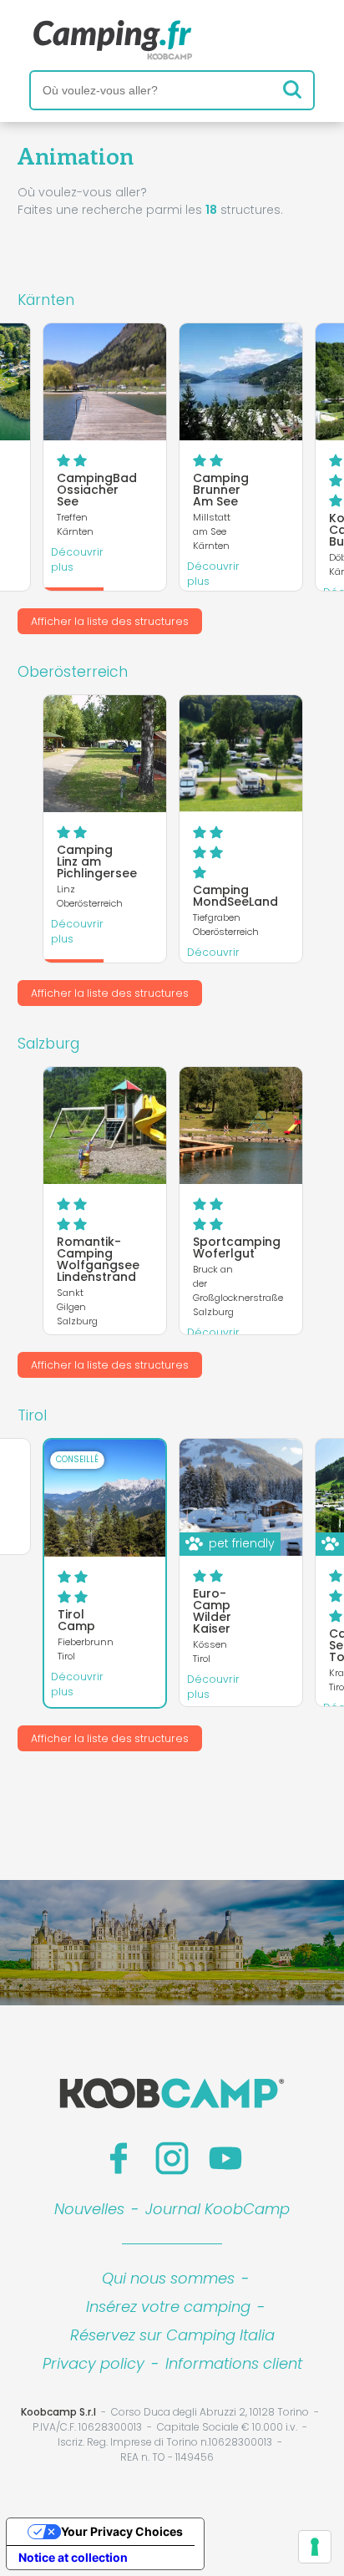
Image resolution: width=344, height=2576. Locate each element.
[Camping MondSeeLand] (241, 754)
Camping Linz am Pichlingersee (97, 861)
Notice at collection (73, 2557)
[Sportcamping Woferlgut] (241, 1125)
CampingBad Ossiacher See (97, 490)
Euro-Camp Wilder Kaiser (212, 1611)
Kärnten (46, 300)
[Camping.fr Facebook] (119, 2158)
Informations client (234, 2363)
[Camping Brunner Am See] (241, 382)
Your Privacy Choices (122, 2531)
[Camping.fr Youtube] (225, 2158)
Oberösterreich (73, 672)
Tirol (32, 1415)
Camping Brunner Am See (221, 490)
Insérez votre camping (168, 2307)
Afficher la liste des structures (110, 621)
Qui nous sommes (168, 2278)
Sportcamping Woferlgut (237, 1247)
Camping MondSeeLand (235, 896)
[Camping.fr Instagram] (172, 2158)
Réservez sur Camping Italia (172, 2335)
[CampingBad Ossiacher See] (105, 382)
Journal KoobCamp (218, 2209)
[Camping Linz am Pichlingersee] (105, 754)
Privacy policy (94, 2363)
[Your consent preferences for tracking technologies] (315, 2547)
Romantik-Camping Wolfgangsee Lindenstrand (98, 1259)
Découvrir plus (77, 559)
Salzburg (48, 1044)
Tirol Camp (76, 1620)
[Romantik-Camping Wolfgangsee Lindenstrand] (105, 1125)
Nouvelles (89, 2209)
